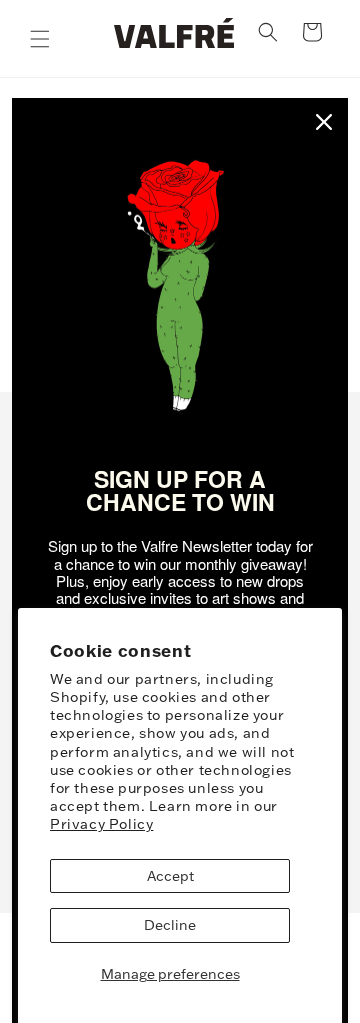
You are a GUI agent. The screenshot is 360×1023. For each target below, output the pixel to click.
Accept (170, 876)
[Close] (324, 122)
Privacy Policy (101, 824)
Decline (170, 925)
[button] (40, 39)
